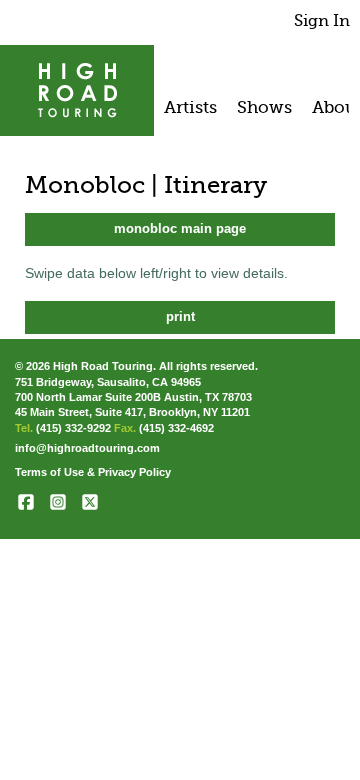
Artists (190, 107)
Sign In (322, 20)
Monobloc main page (180, 228)
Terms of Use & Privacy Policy (93, 472)
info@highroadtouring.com (87, 448)
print (180, 316)
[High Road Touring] (77, 90)
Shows (264, 107)
